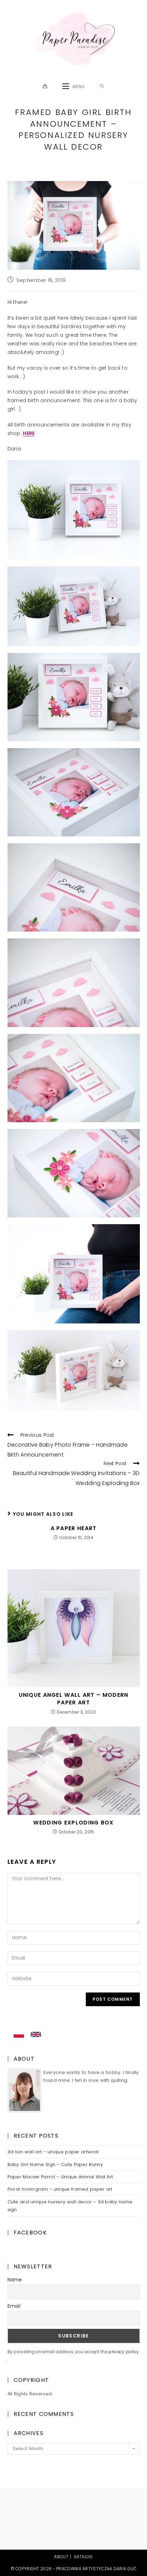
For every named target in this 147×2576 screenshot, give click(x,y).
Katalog (84, 2557)
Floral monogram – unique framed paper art (60, 2189)
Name (15, 2280)
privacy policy (124, 2352)
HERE (29, 433)
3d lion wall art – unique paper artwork (53, 2152)
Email (14, 2306)
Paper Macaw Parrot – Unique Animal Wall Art (60, 2177)
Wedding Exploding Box (73, 1823)
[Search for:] (102, 87)
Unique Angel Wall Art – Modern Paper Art (74, 1699)
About (61, 2557)
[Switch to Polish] (19, 2035)
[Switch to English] (36, 2035)
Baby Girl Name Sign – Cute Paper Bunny (55, 2164)
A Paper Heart (74, 1528)
